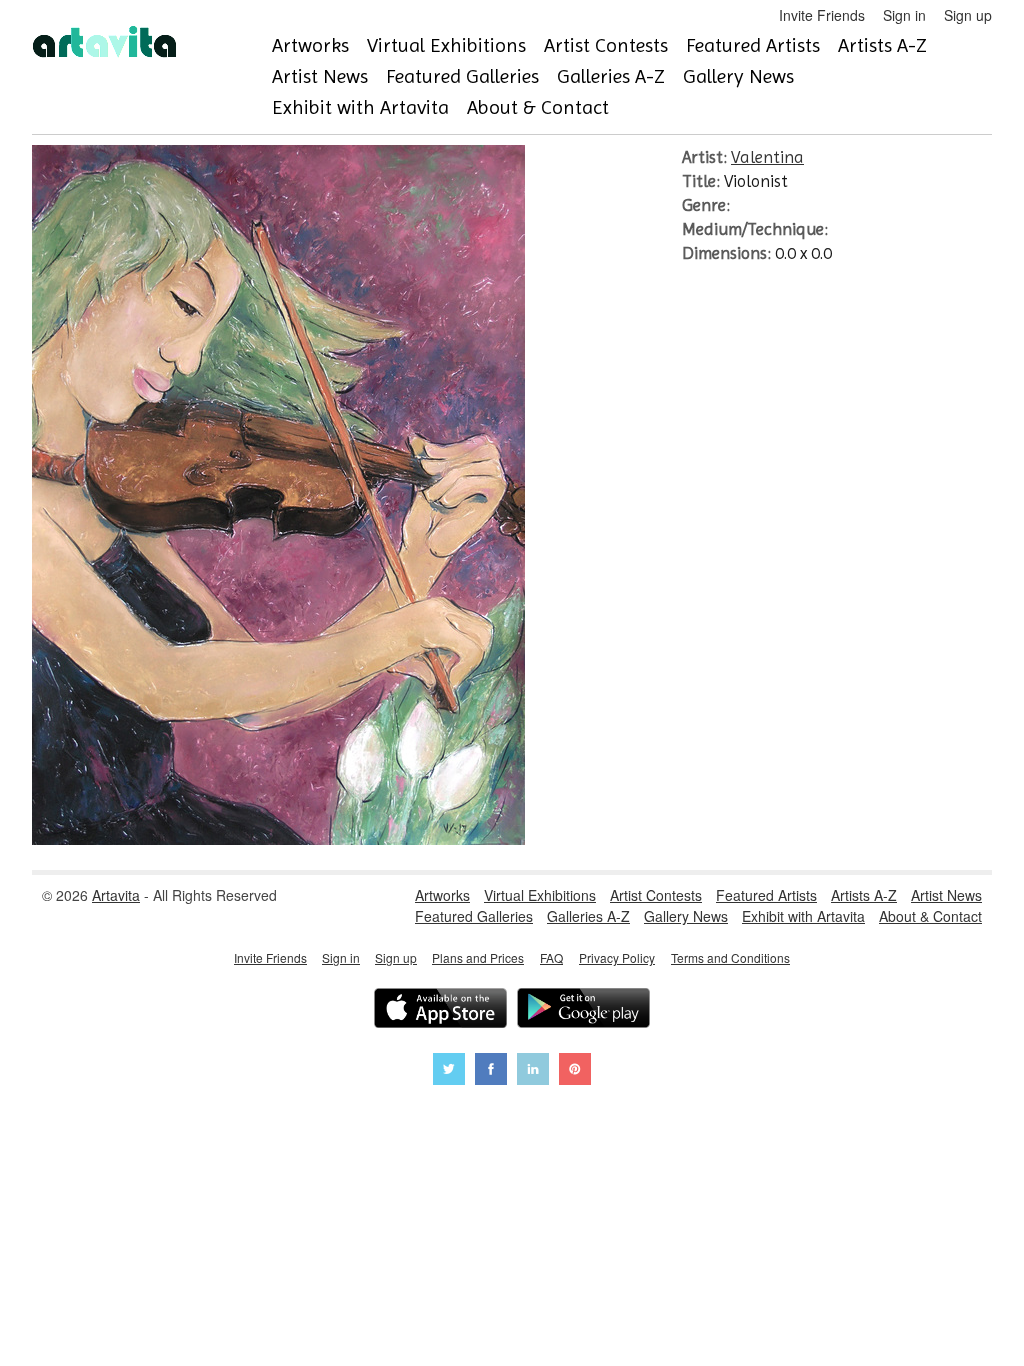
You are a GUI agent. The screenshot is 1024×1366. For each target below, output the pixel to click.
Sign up (968, 15)
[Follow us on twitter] (449, 1071)
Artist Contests (606, 45)
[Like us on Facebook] (491, 1071)
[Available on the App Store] (440, 1010)
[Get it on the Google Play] (583, 1010)
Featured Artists (753, 45)
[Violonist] (278, 839)
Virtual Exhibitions (446, 45)
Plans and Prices (478, 957)
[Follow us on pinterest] (575, 1071)
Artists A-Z (882, 45)
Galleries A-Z (611, 76)
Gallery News (738, 76)
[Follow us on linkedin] (533, 1071)
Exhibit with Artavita (360, 107)
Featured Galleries (462, 76)
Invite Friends (822, 15)
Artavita (116, 895)
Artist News (320, 76)
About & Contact (538, 107)
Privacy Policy (617, 957)
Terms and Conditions (730, 957)
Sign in (904, 15)
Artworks (310, 45)
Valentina (767, 157)
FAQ (551, 957)
